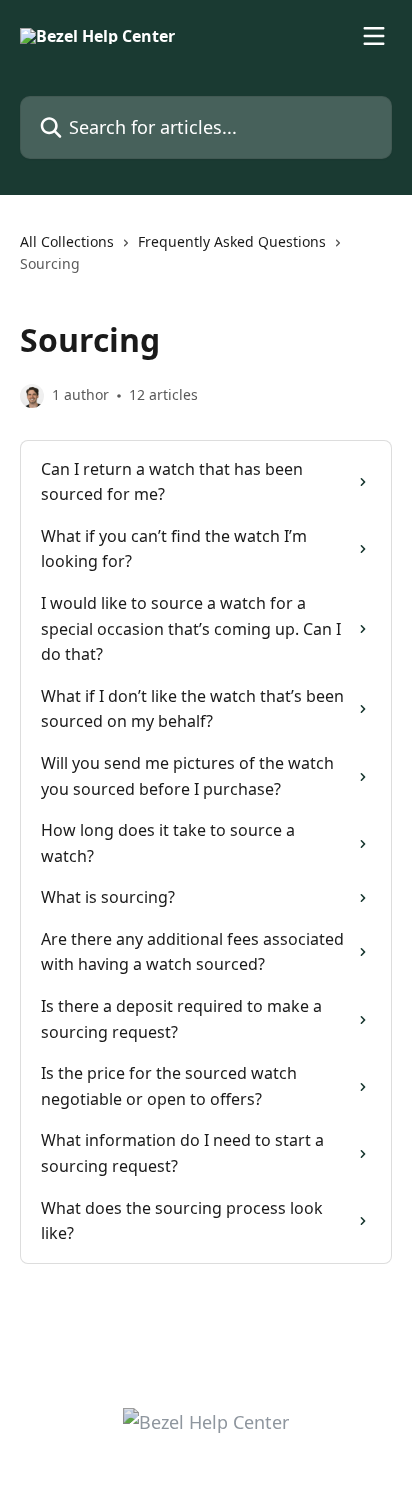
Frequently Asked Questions (232, 241)
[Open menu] (374, 36)
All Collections (67, 241)
